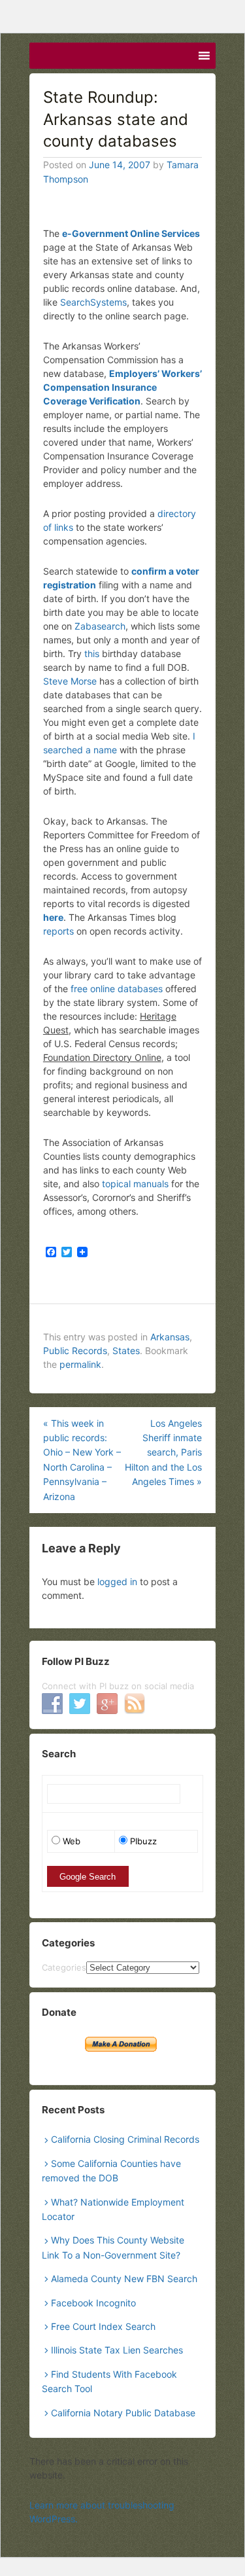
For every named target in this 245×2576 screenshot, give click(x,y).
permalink (80, 1364)
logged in (117, 1582)
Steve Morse (70, 681)
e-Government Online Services (131, 233)
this (92, 653)
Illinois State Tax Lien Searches (117, 2350)
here (53, 917)
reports (58, 931)
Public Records (75, 1351)
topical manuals (135, 1184)
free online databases (117, 989)
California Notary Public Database (123, 2413)
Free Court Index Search (103, 2326)
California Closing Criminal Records (125, 2139)
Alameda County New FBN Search (124, 2279)
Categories (64, 1967)
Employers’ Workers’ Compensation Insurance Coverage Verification (122, 387)
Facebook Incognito (93, 2303)
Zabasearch (100, 626)
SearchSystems (93, 302)
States (126, 1351)
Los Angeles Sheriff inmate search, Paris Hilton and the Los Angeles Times (163, 1453)
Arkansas (170, 1337)
